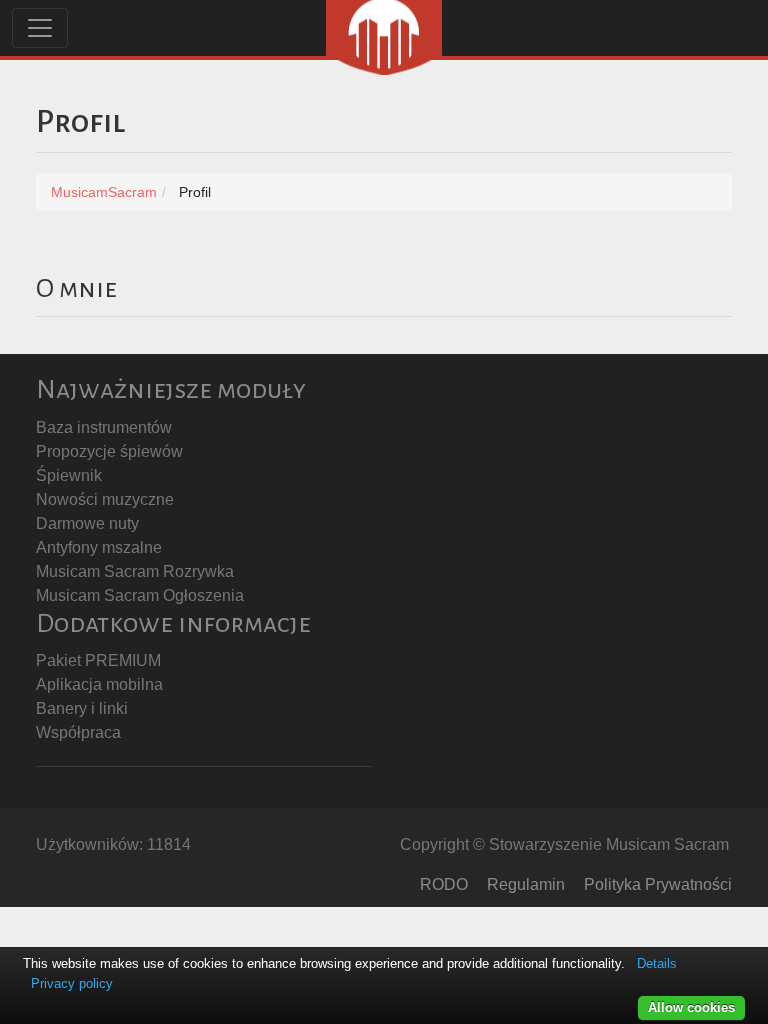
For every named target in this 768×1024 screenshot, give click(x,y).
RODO (444, 884)
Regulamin (526, 884)
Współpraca (78, 732)
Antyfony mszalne (99, 547)
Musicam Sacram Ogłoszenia (140, 595)
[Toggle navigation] (40, 28)
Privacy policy (72, 983)
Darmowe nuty (87, 523)
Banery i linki (82, 708)
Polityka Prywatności (658, 884)
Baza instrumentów (104, 427)
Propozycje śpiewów (109, 451)
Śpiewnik (69, 475)
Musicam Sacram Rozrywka (135, 571)
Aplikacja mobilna (99, 684)
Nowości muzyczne (105, 499)
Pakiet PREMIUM (98, 660)
